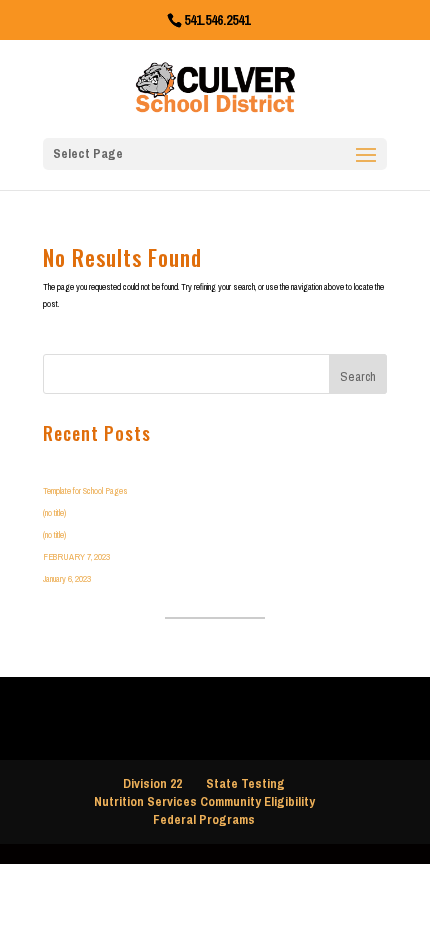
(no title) (54, 512)
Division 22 (152, 783)
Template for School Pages (85, 490)
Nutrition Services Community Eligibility (204, 801)
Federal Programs (204, 819)
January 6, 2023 (67, 578)
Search (358, 376)
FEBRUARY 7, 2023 (76, 556)
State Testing (245, 783)
